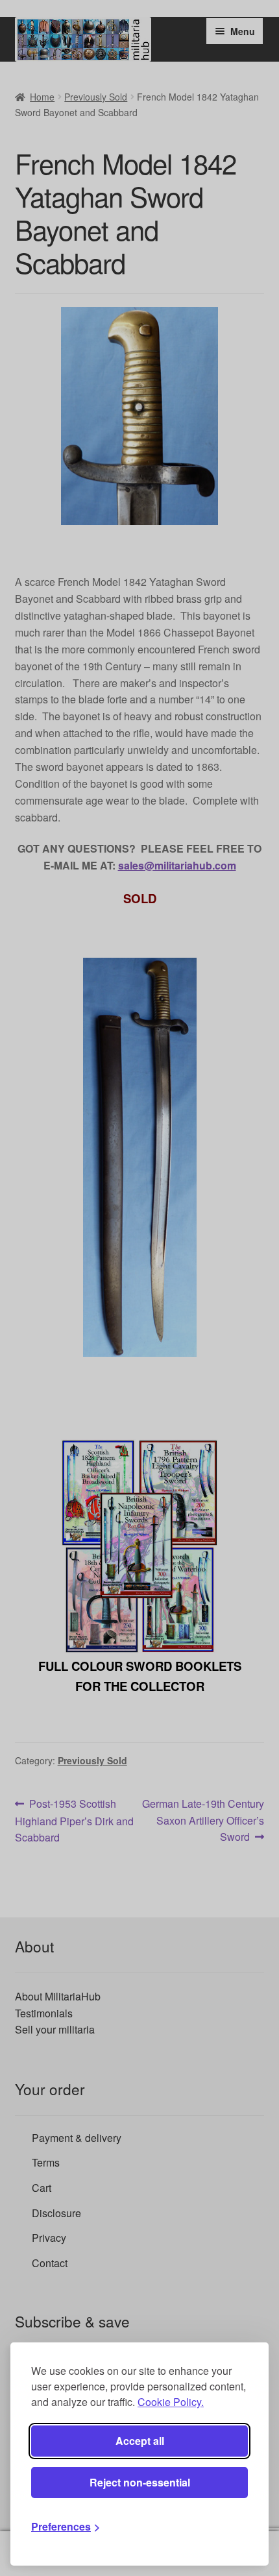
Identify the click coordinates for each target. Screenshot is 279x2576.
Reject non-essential (140, 2482)
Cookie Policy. (171, 2402)
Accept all (140, 2441)
